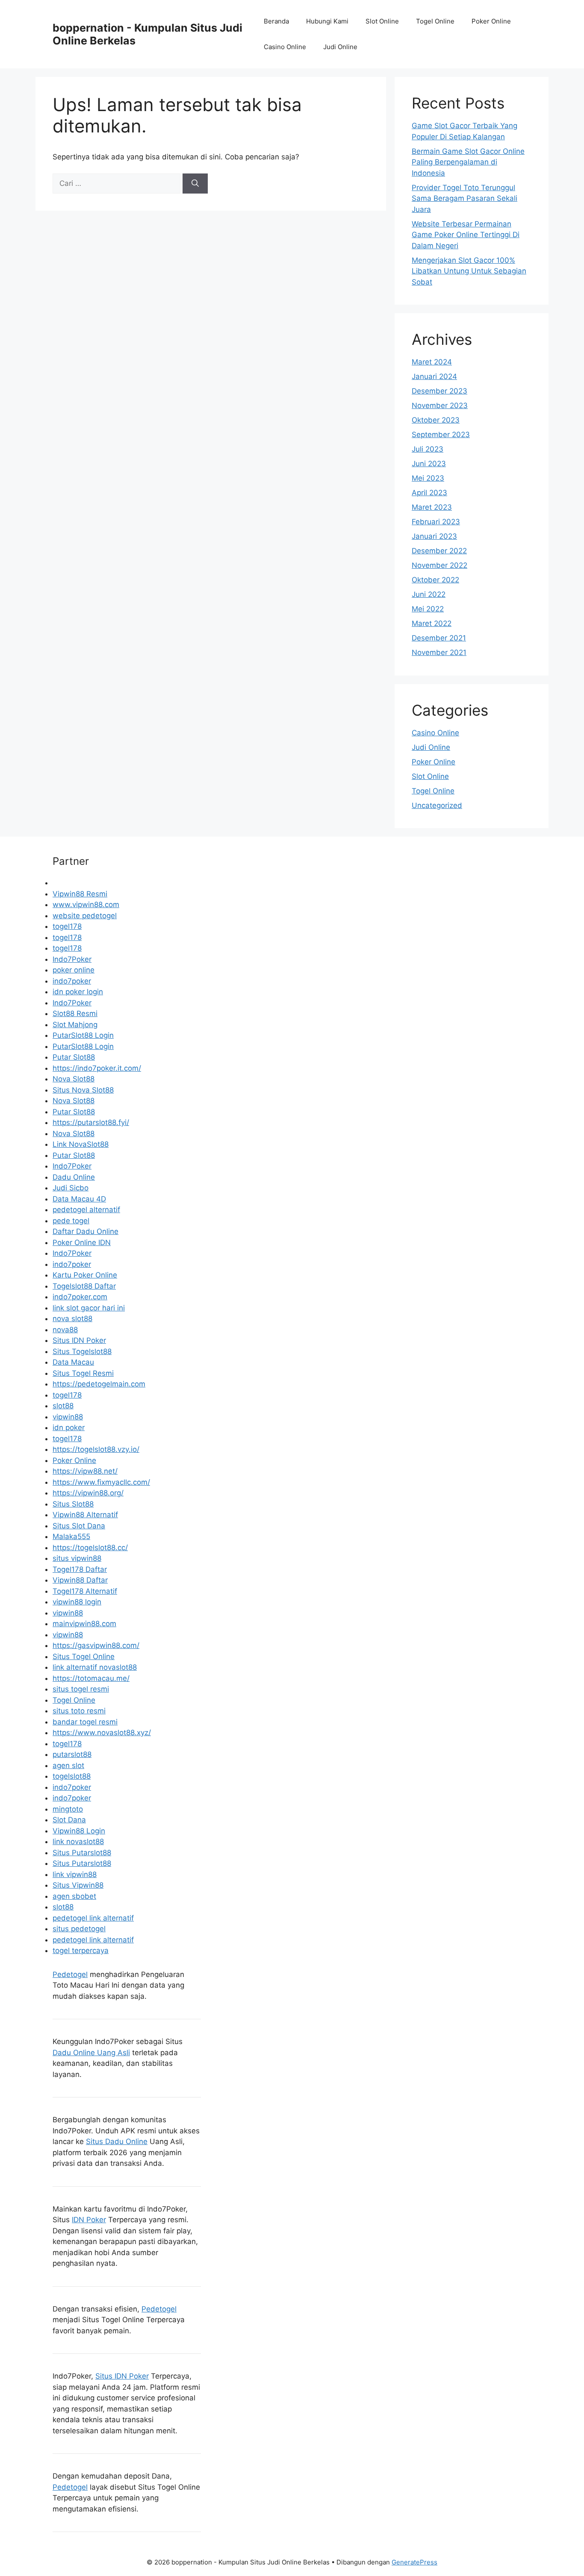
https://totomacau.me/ (91, 1678)
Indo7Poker (72, 959)
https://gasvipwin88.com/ (96, 1645)
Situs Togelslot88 (82, 1351)
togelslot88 (72, 1776)
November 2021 (439, 652)
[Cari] (195, 184)
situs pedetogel (79, 1929)
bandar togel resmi (85, 1722)
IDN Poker (89, 2220)
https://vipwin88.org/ (88, 1493)
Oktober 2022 (435, 580)
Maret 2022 (432, 623)
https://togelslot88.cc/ (90, 1548)
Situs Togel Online (84, 1657)
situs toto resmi (79, 1711)
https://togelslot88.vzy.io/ (96, 1449)
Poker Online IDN (82, 1242)
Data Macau (73, 1362)
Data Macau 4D (79, 1199)
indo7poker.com (80, 1297)
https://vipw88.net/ (85, 1471)
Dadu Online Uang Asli (91, 2053)
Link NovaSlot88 (81, 1144)
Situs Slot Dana (79, 1526)
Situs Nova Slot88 (83, 1090)
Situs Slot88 (73, 1504)
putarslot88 (72, 1754)
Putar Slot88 (74, 1057)
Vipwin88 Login (79, 1831)
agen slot (68, 1765)
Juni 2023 (429, 464)
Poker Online (491, 21)
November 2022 (439, 565)
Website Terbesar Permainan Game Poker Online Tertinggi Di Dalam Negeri (466, 235)
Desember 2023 (439, 391)
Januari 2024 (434, 376)
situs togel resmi (81, 1689)
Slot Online (382, 21)
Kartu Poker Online (85, 1275)
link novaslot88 (78, 1842)
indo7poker (72, 981)
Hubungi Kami (327, 21)
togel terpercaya (81, 1950)
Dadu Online (74, 1177)
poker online (74, 970)
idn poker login (78, 992)
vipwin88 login (77, 1602)
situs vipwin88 (77, 1558)
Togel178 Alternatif (85, 1591)
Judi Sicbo (71, 1188)
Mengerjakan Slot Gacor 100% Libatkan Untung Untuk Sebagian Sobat (469, 271)
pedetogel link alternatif (93, 1918)
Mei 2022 (428, 609)
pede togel (71, 1221)
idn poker (69, 1428)
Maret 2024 (432, 362)
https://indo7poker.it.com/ (97, 1068)
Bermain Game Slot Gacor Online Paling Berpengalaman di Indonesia (468, 162)
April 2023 (429, 493)
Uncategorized (437, 805)
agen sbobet (74, 1896)
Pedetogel (70, 1974)
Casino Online (285, 47)
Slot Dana (69, 1820)
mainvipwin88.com (84, 1624)
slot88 (63, 1406)
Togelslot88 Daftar (84, 1286)
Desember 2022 (439, 551)
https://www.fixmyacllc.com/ (101, 1482)
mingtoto (68, 1809)
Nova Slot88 (74, 1079)
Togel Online (435, 21)
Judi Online (340, 47)
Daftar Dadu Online (86, 1231)
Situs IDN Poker (79, 1340)
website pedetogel (85, 916)
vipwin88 (68, 1417)
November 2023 (440, 405)
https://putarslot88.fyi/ (91, 1122)
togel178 (67, 926)
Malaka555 (71, 1536)
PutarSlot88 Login (83, 1035)
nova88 (65, 1330)
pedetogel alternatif (86, 1210)
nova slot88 (72, 1319)
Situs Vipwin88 (78, 1885)
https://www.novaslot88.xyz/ (102, 1733)
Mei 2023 (428, 478)
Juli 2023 (428, 449)
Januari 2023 (434, 536)
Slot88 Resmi (75, 1013)
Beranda (276, 21)
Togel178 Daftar (80, 1569)
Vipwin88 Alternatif (85, 1515)
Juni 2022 (429, 594)
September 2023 (441, 435)
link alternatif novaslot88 (95, 1667)
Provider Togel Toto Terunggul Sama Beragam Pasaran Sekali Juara (465, 198)
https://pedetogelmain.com (99, 1384)
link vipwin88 (75, 1874)
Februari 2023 (436, 522)
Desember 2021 (439, 638)
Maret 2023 (432, 507)
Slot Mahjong (75, 1025)
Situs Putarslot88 (82, 1853)
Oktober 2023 (436, 420)
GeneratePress (414, 2562)
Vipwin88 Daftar (80, 1580)
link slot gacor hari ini (89, 1308)
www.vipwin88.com (86, 905)
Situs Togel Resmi (83, 1373)
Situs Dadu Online (117, 2141)
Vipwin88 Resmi (80, 894)
